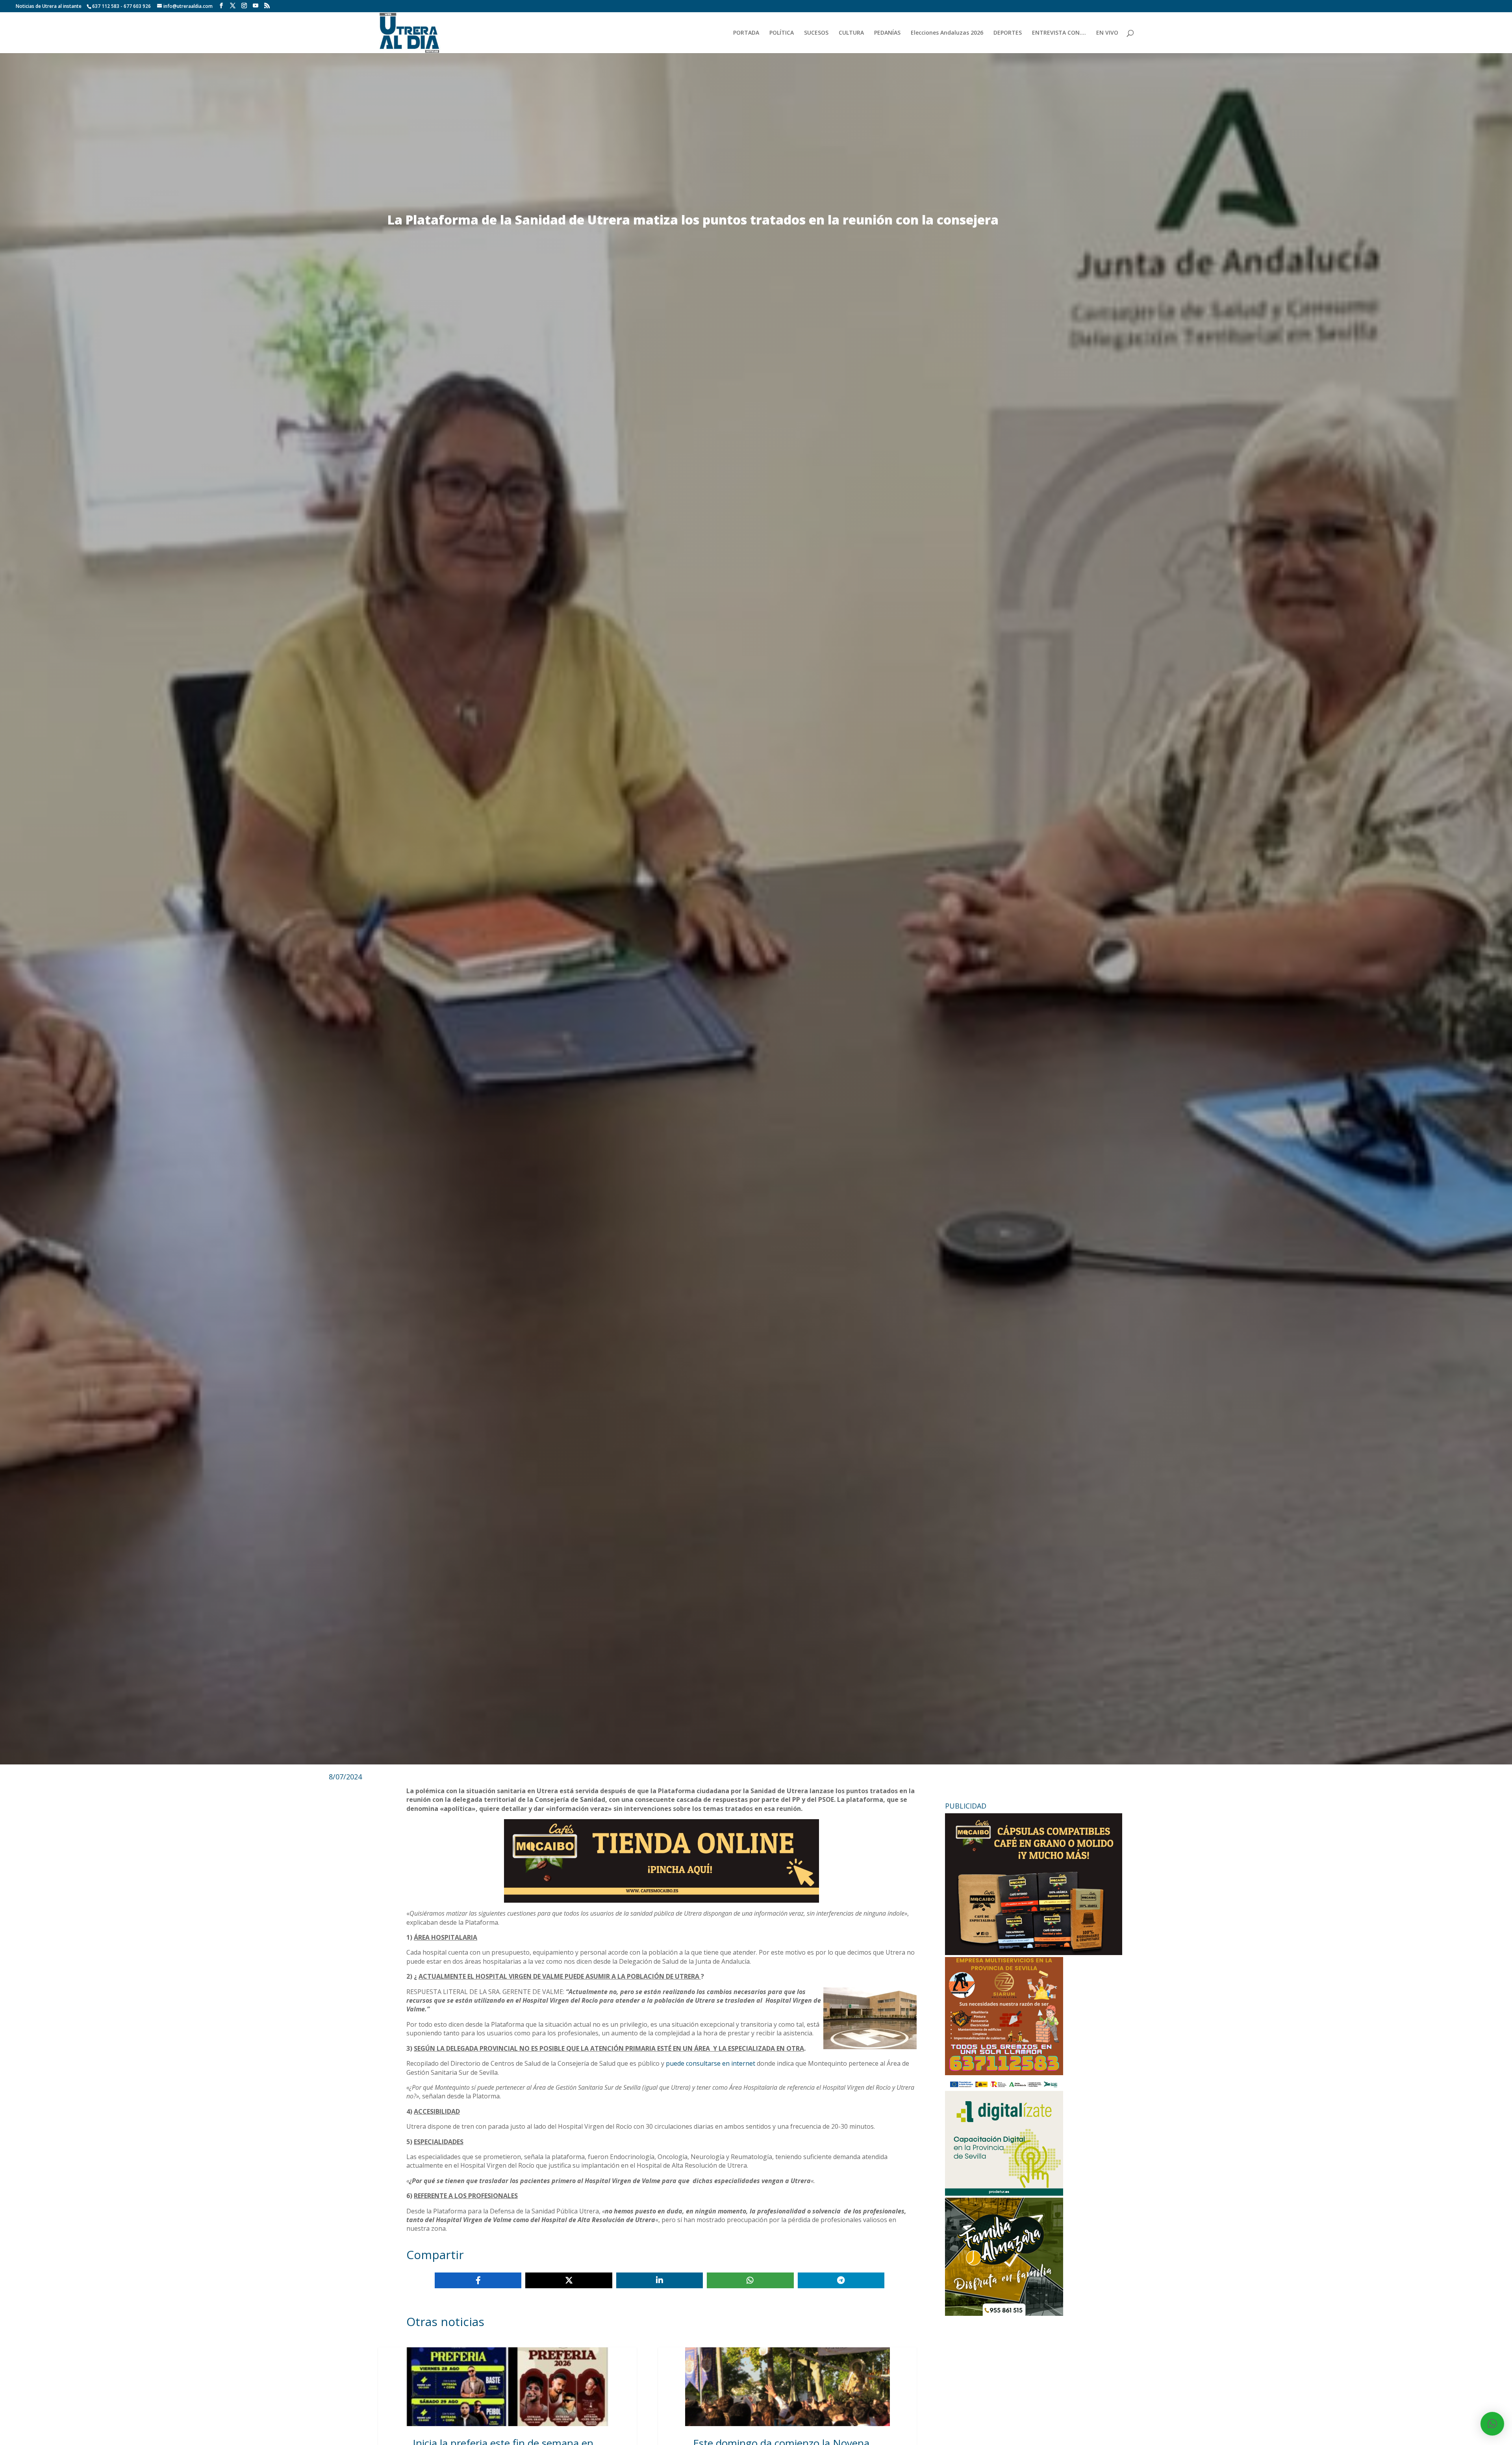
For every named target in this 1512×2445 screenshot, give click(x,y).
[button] (1492, 2424)
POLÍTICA (782, 33)
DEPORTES (1008, 33)
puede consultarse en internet (711, 2063)
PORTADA (746, 33)
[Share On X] (569, 2280)
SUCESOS (816, 33)
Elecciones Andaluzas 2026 (947, 33)
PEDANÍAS (887, 33)
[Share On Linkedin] (660, 2280)
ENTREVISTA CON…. (1059, 33)
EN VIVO (1107, 33)
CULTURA (851, 33)
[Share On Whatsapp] (750, 2280)
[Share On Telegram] (841, 2280)
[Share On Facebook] (478, 2280)
